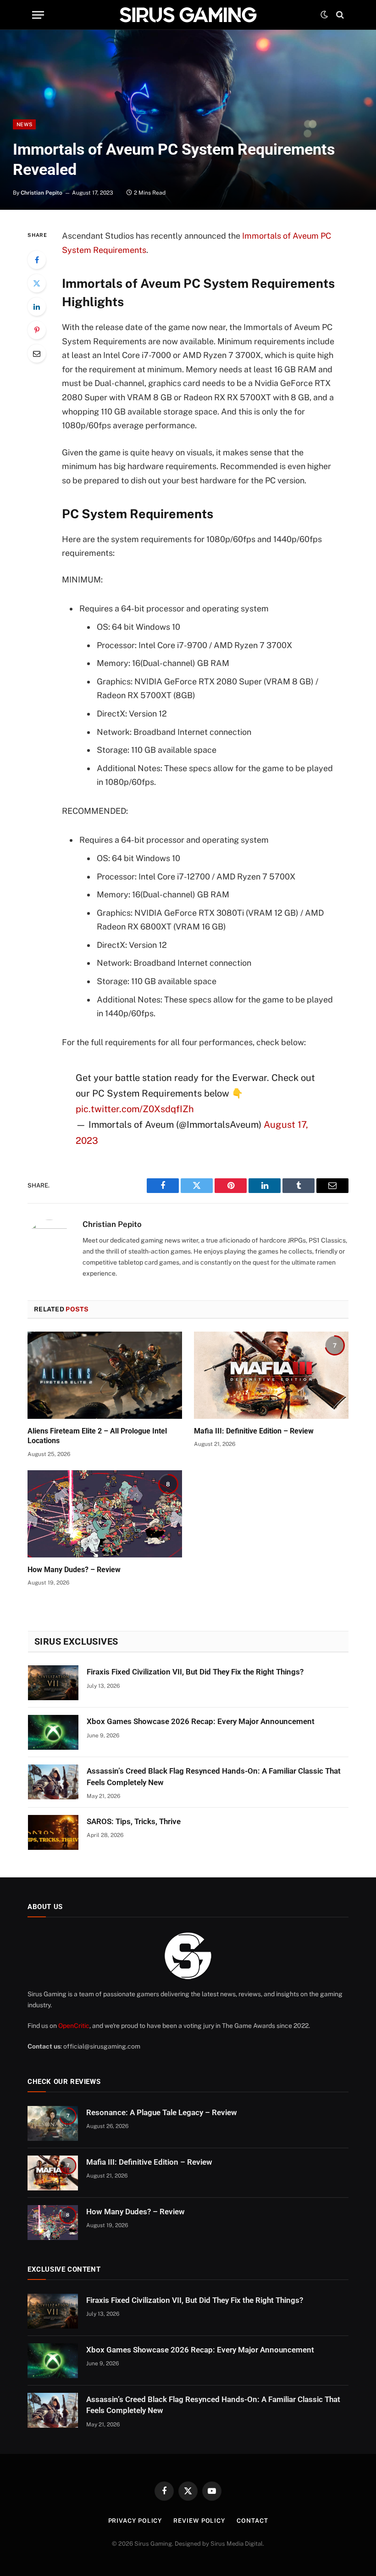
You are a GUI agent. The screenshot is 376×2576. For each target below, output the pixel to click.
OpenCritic (74, 2026)
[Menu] (38, 15)
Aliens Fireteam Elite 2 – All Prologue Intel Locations (97, 1436)
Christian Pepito (41, 193)
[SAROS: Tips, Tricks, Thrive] (53, 1832)
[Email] (37, 353)
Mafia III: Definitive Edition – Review (254, 1431)
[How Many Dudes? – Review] (105, 1514)
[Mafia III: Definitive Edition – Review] (271, 1375)
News (24, 124)
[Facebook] (37, 260)
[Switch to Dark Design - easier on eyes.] (324, 15)
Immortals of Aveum (280, 236)
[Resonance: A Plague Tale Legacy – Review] (53, 2123)
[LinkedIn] (37, 307)
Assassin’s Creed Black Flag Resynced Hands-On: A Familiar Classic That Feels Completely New (214, 1776)
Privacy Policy (135, 2521)
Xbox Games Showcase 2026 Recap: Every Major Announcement (201, 1721)
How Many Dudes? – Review (74, 1570)
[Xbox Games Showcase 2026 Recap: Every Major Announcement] (53, 1732)
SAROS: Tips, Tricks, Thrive (134, 1821)
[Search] (339, 15)
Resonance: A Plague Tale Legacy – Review (162, 2112)
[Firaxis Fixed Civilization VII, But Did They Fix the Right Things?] (53, 1683)
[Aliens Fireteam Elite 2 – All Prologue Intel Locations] (105, 1375)
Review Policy (199, 2521)
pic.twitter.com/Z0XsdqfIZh (135, 1109)
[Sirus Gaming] (188, 15)
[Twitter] (37, 283)
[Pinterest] (37, 330)
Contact (252, 2521)
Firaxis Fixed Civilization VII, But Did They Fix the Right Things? (195, 1672)
